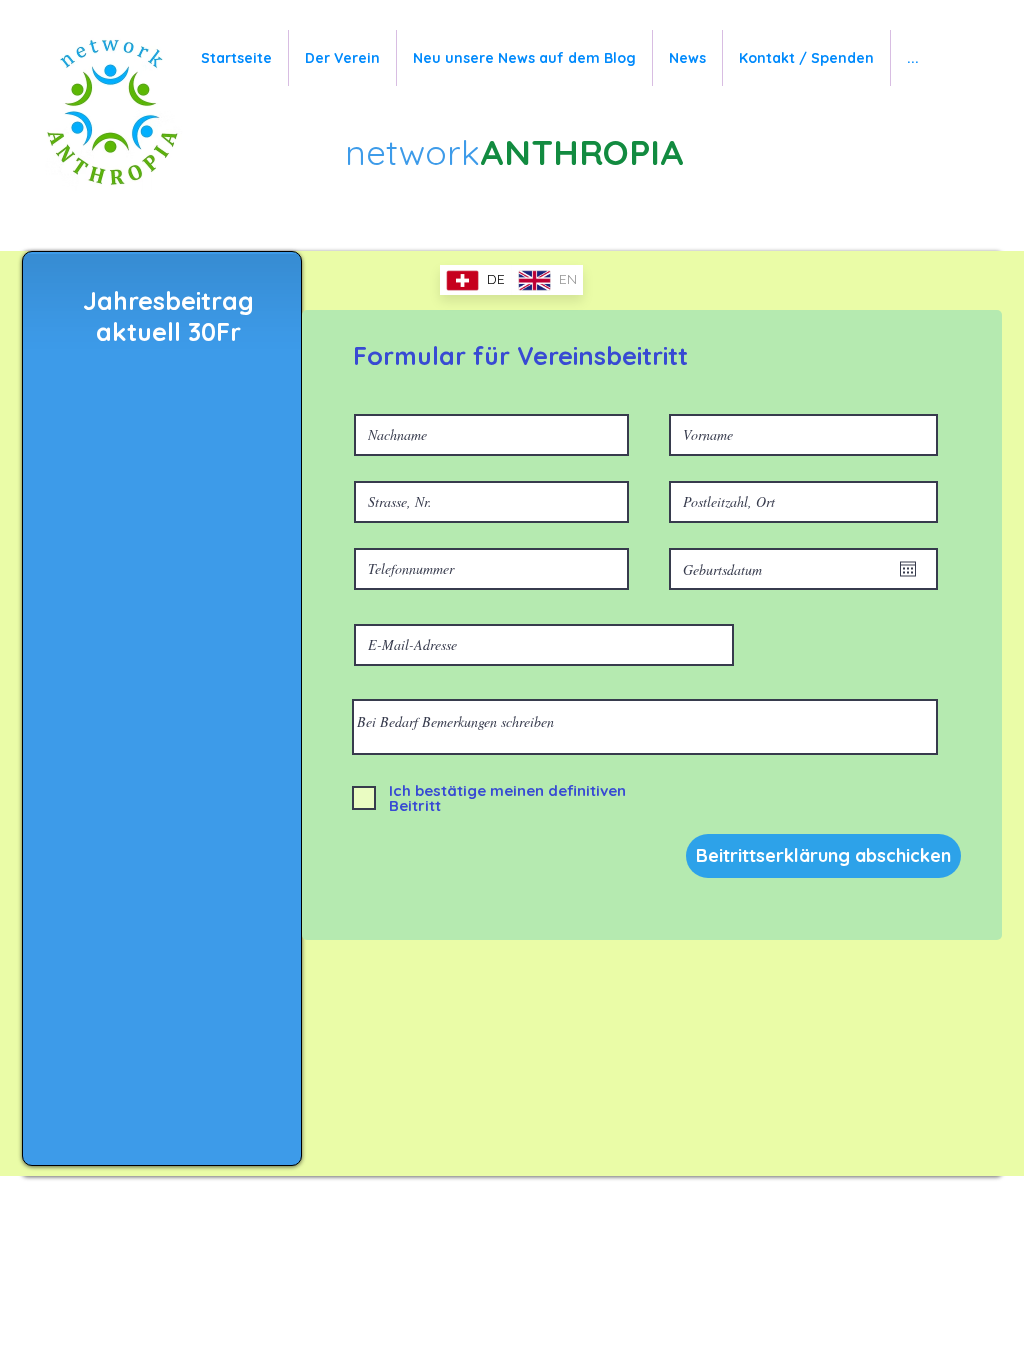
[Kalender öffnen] (908, 569)
